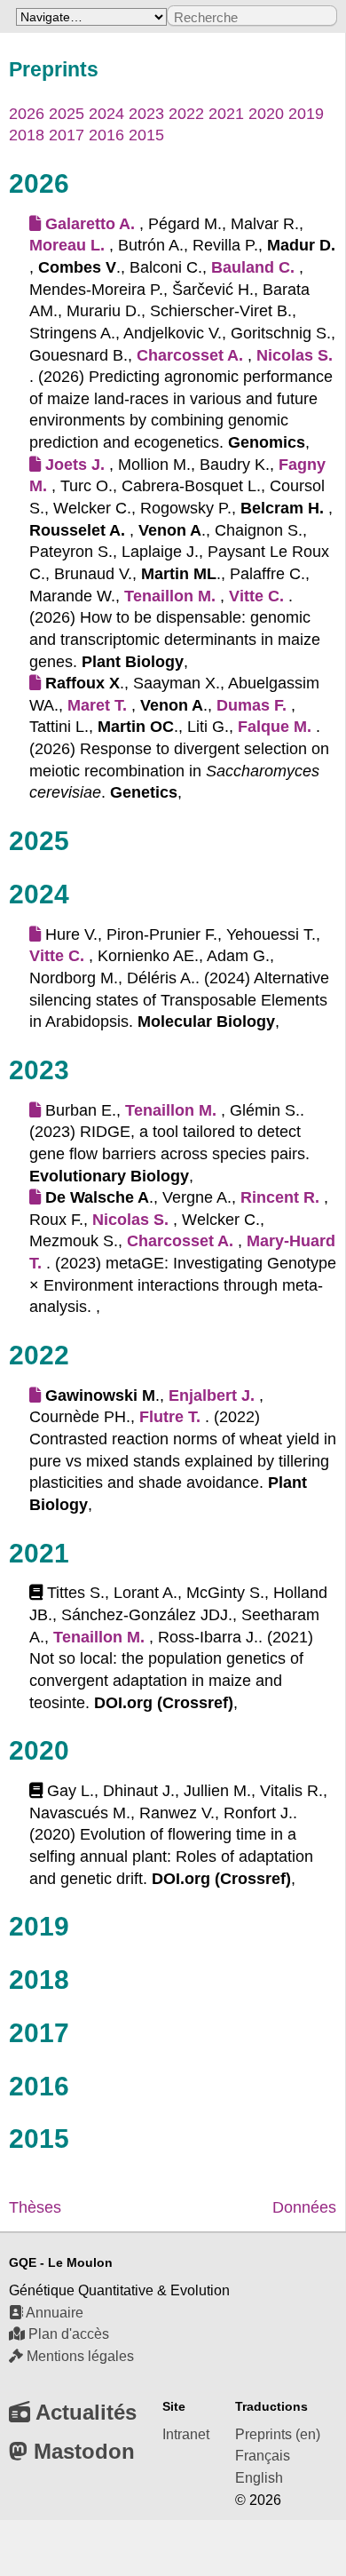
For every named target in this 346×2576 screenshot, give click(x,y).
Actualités (83, 2412)
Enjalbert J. (212, 1395)
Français (263, 2456)
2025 (67, 114)
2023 (146, 114)
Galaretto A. (90, 224)
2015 (146, 135)
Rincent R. (280, 1197)
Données (304, 2207)
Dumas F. (252, 705)
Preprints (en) (278, 2434)
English (259, 2478)
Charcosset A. (190, 355)
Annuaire (53, 2313)
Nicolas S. (295, 355)
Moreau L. (67, 245)
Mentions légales (79, 2356)
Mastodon (81, 2451)
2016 (106, 135)
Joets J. (75, 465)
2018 (27, 135)
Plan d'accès (67, 2334)
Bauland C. (253, 267)
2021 (226, 114)
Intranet (186, 2434)
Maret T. (97, 705)
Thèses (35, 2207)
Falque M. (275, 727)
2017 (67, 135)
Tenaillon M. (170, 596)
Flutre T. (170, 1417)
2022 (186, 114)
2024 (106, 114)
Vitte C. (256, 596)
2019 (306, 114)
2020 (266, 114)
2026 (27, 114)
